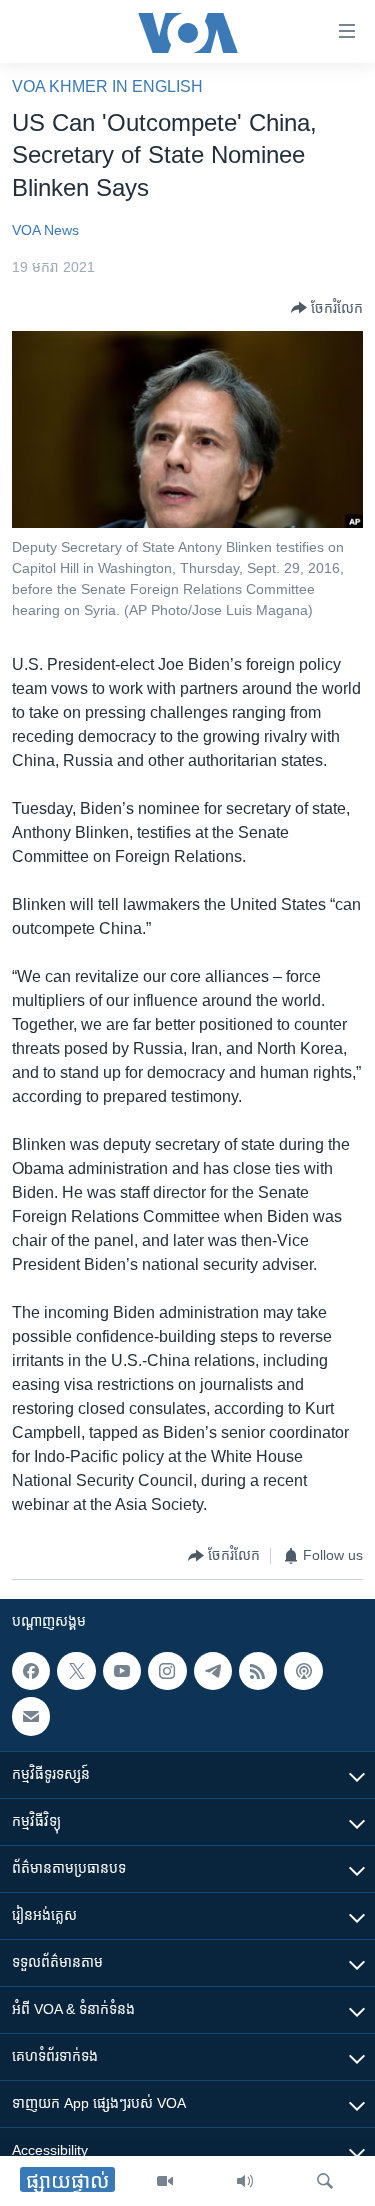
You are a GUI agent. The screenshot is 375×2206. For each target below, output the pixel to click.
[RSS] (258, 1671)
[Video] (165, 2181)
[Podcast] (303, 1671)
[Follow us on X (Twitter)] (76, 1671)
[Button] (327, 308)
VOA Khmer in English (107, 86)
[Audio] (245, 2181)
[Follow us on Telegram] (213, 1671)
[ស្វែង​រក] (325, 2181)
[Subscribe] (31, 1716)
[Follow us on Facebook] (31, 1671)
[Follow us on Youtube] (122, 1671)
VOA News (45, 230)
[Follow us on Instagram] (167, 1671)
